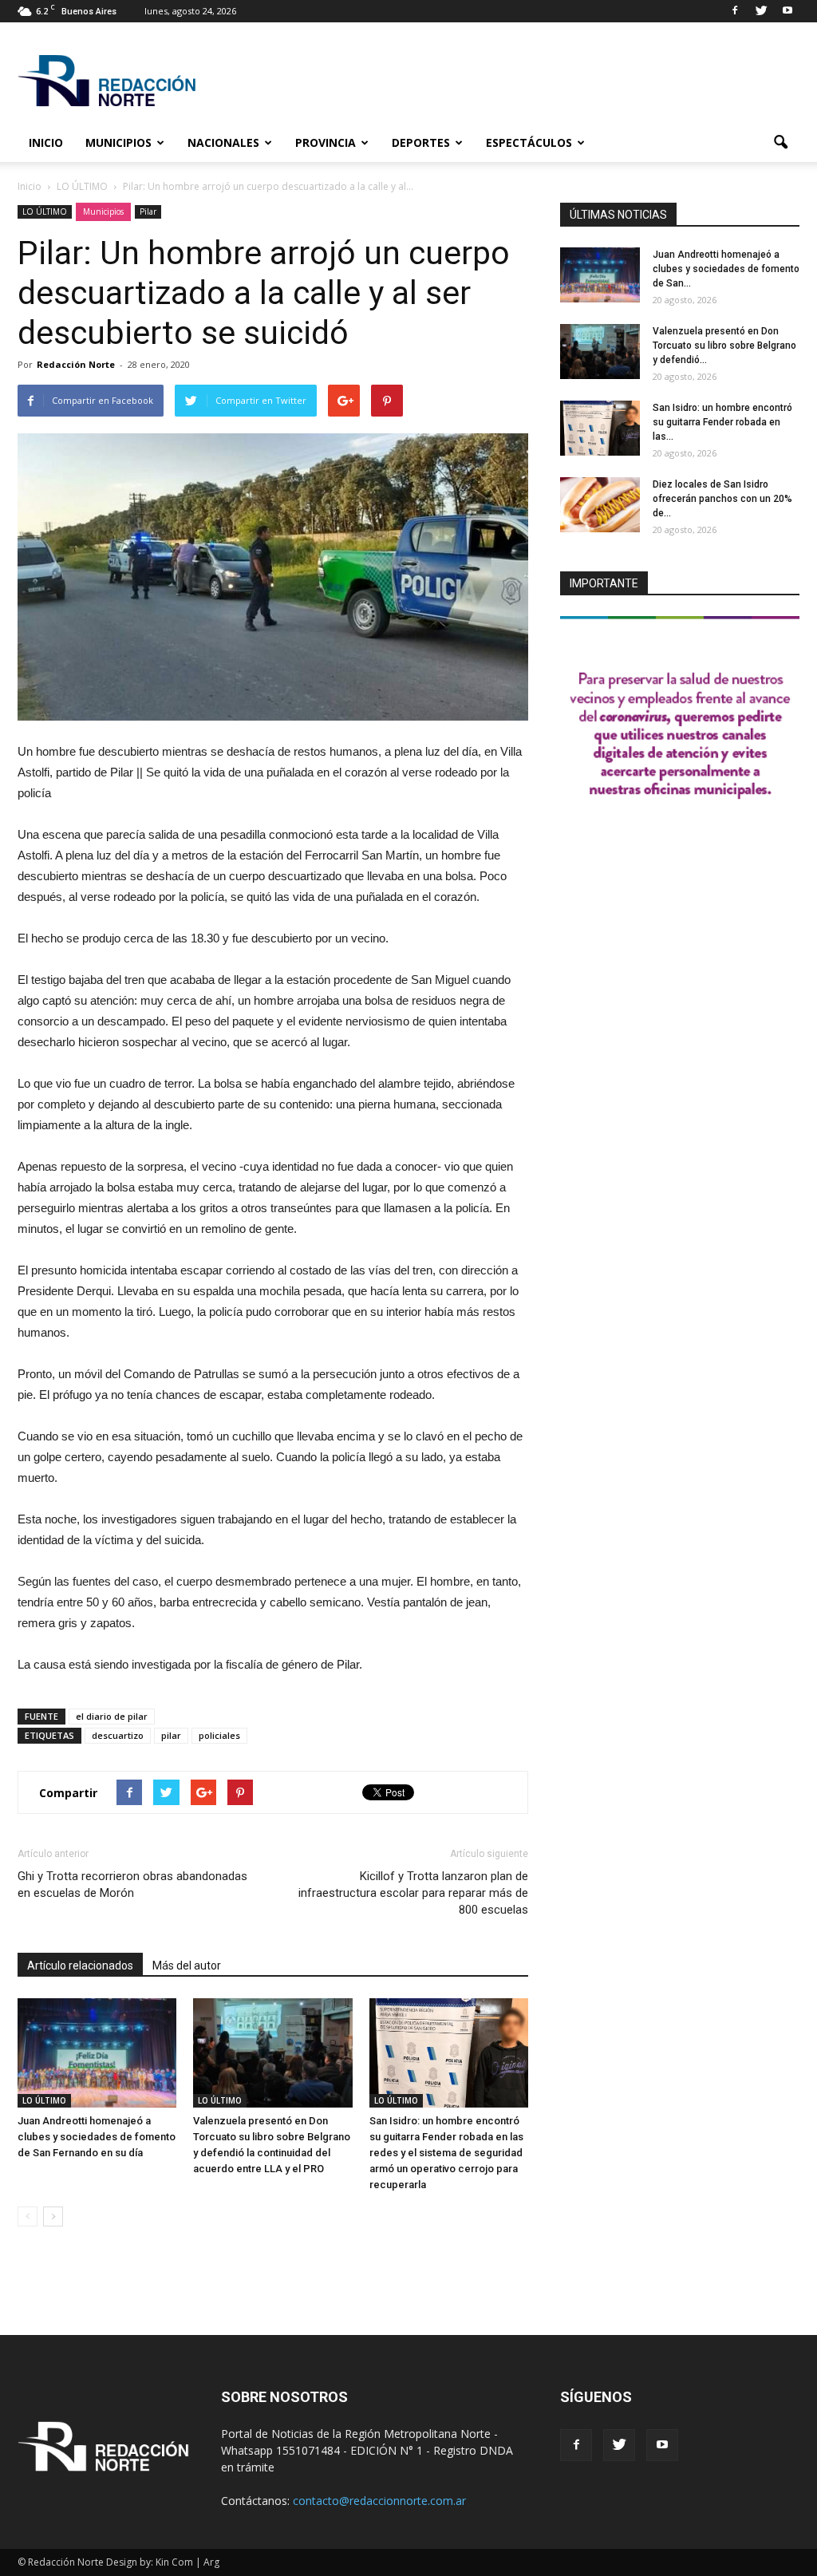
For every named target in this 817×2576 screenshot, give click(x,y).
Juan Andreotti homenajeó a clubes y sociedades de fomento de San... (726, 269)
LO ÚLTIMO (45, 211)
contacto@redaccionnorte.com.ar (379, 2501)
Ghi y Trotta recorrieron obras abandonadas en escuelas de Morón (132, 1885)
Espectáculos (529, 142)
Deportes (421, 142)
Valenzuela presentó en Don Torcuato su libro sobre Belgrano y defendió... (724, 346)
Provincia (326, 142)
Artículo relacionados (80, 1966)
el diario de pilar (112, 1716)
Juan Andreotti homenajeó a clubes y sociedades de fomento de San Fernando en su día (97, 2137)
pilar (171, 1735)
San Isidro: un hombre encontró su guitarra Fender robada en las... (722, 422)
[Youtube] (787, 11)
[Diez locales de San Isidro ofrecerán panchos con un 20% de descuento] (600, 505)
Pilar (148, 211)
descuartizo (118, 1735)
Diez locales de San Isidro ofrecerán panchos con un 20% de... (722, 499)
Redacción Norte (76, 364)
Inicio (46, 142)
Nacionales (223, 142)
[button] (780, 143)
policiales (219, 1735)
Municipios (118, 142)
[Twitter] (761, 11)
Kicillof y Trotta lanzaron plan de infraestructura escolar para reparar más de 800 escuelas (413, 1893)
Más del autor (187, 1966)
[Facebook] (735, 11)
